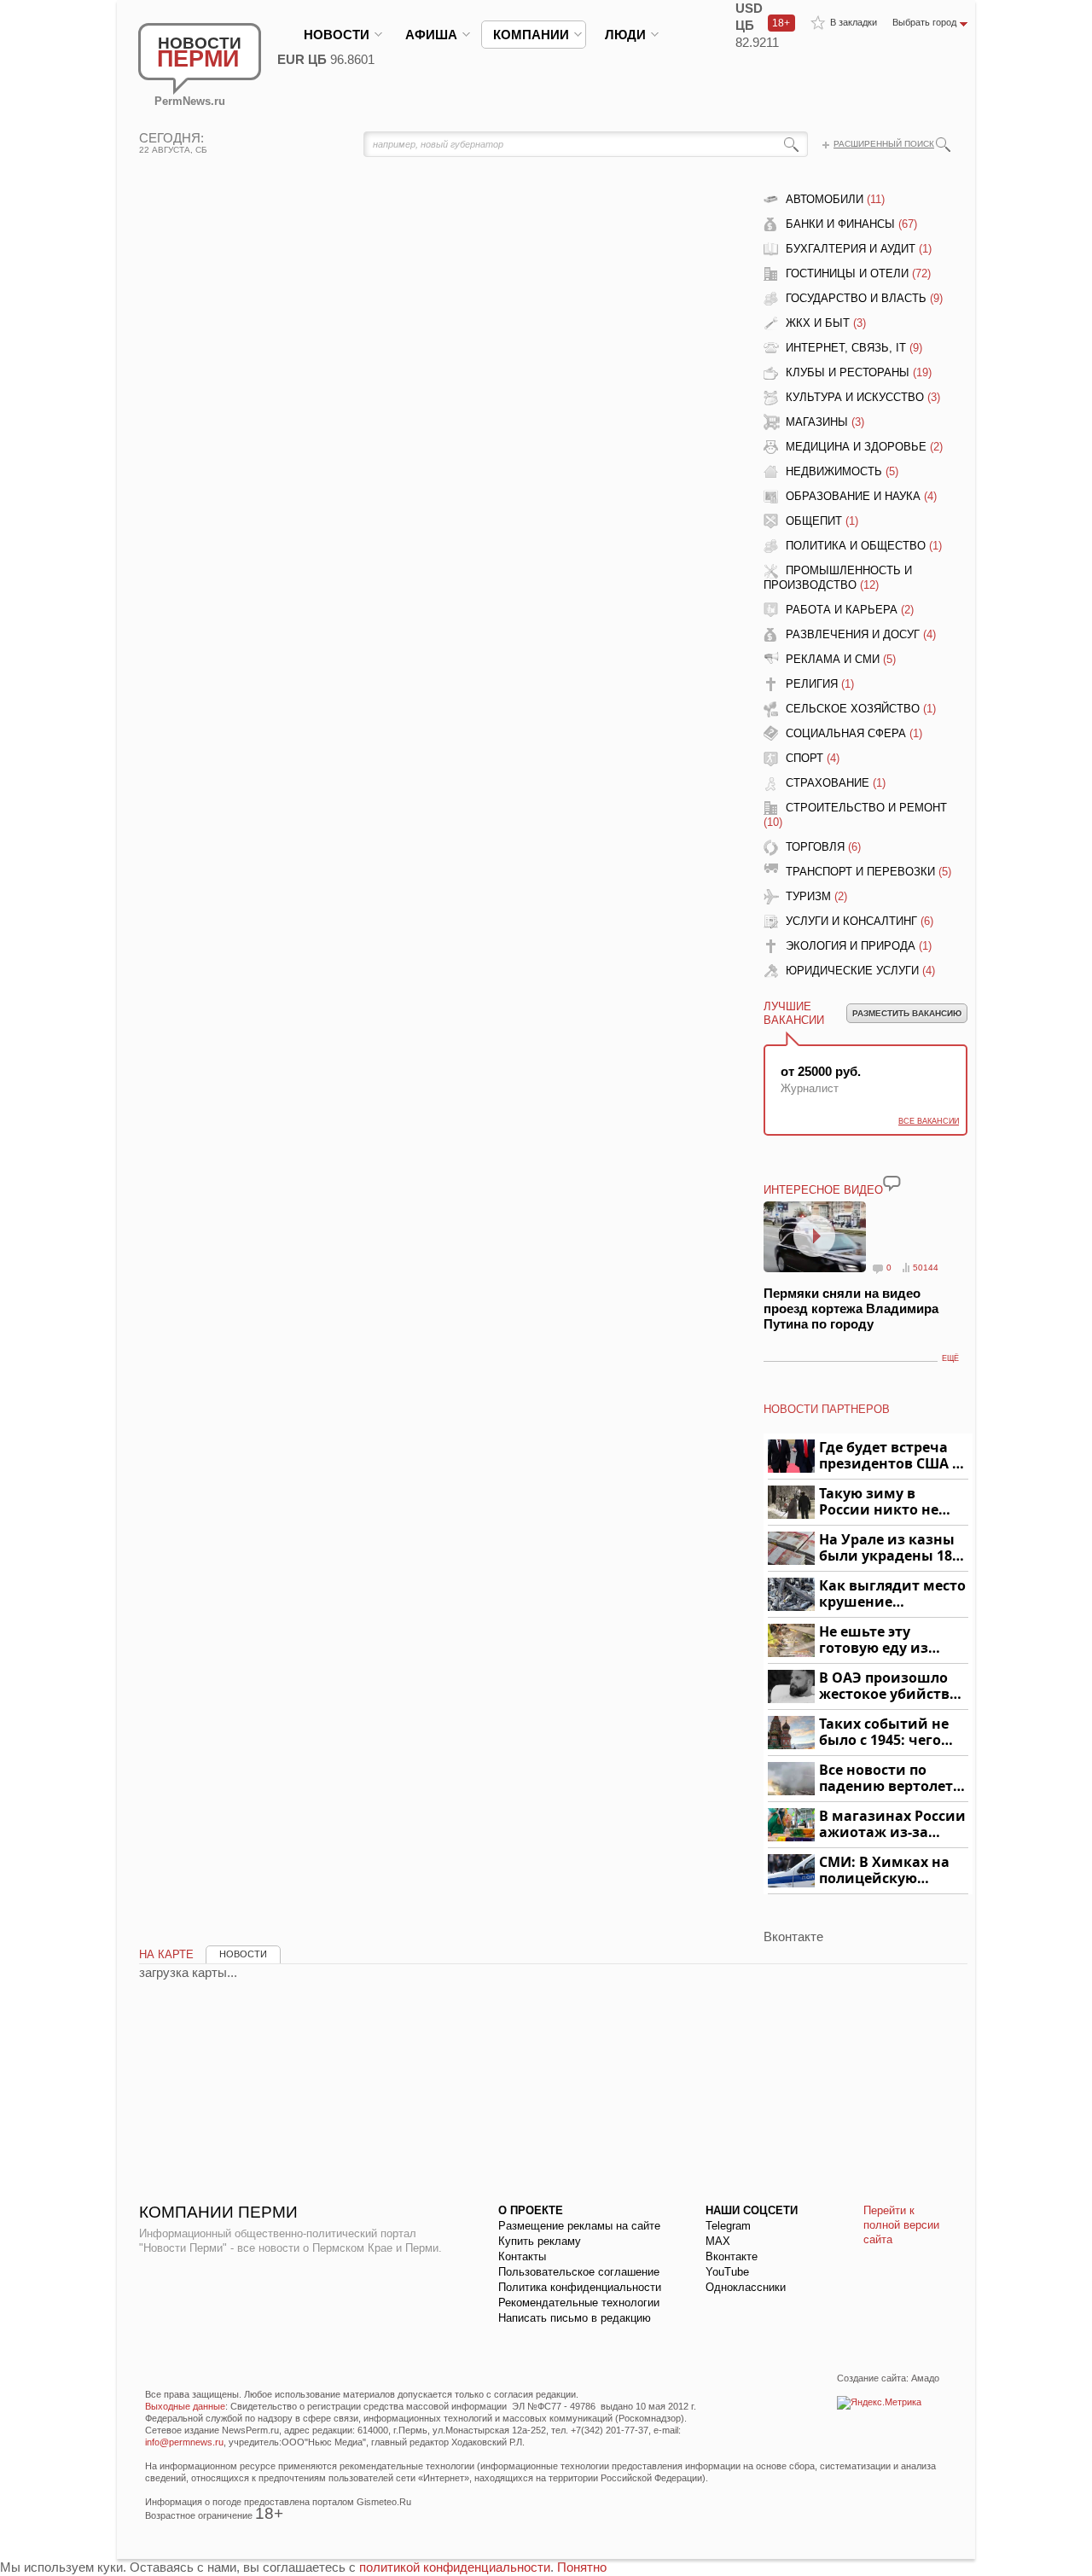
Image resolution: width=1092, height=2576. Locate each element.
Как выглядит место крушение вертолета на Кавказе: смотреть (892, 1594)
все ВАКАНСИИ (929, 1121)
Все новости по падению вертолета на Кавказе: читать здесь (890, 1779)
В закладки (854, 22)
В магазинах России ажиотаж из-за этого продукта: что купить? (892, 1825)
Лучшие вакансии (794, 1013)
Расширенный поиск (884, 144)
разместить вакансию (907, 1013)
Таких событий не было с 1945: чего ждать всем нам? (884, 1733)
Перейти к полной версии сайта (901, 2225)
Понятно (582, 2567)
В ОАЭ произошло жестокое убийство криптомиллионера (891, 1686)
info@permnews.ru (184, 2442)
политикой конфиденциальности (455, 2567)
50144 (926, 1268)
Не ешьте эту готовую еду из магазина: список (883, 1640)
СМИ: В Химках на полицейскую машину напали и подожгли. (885, 1871)
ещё (950, 1358)
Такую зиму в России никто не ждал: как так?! (879, 1502)
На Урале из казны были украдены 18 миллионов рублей (889, 1548)
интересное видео (823, 1190)
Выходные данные (185, 2406)
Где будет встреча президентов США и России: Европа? (891, 1456)
